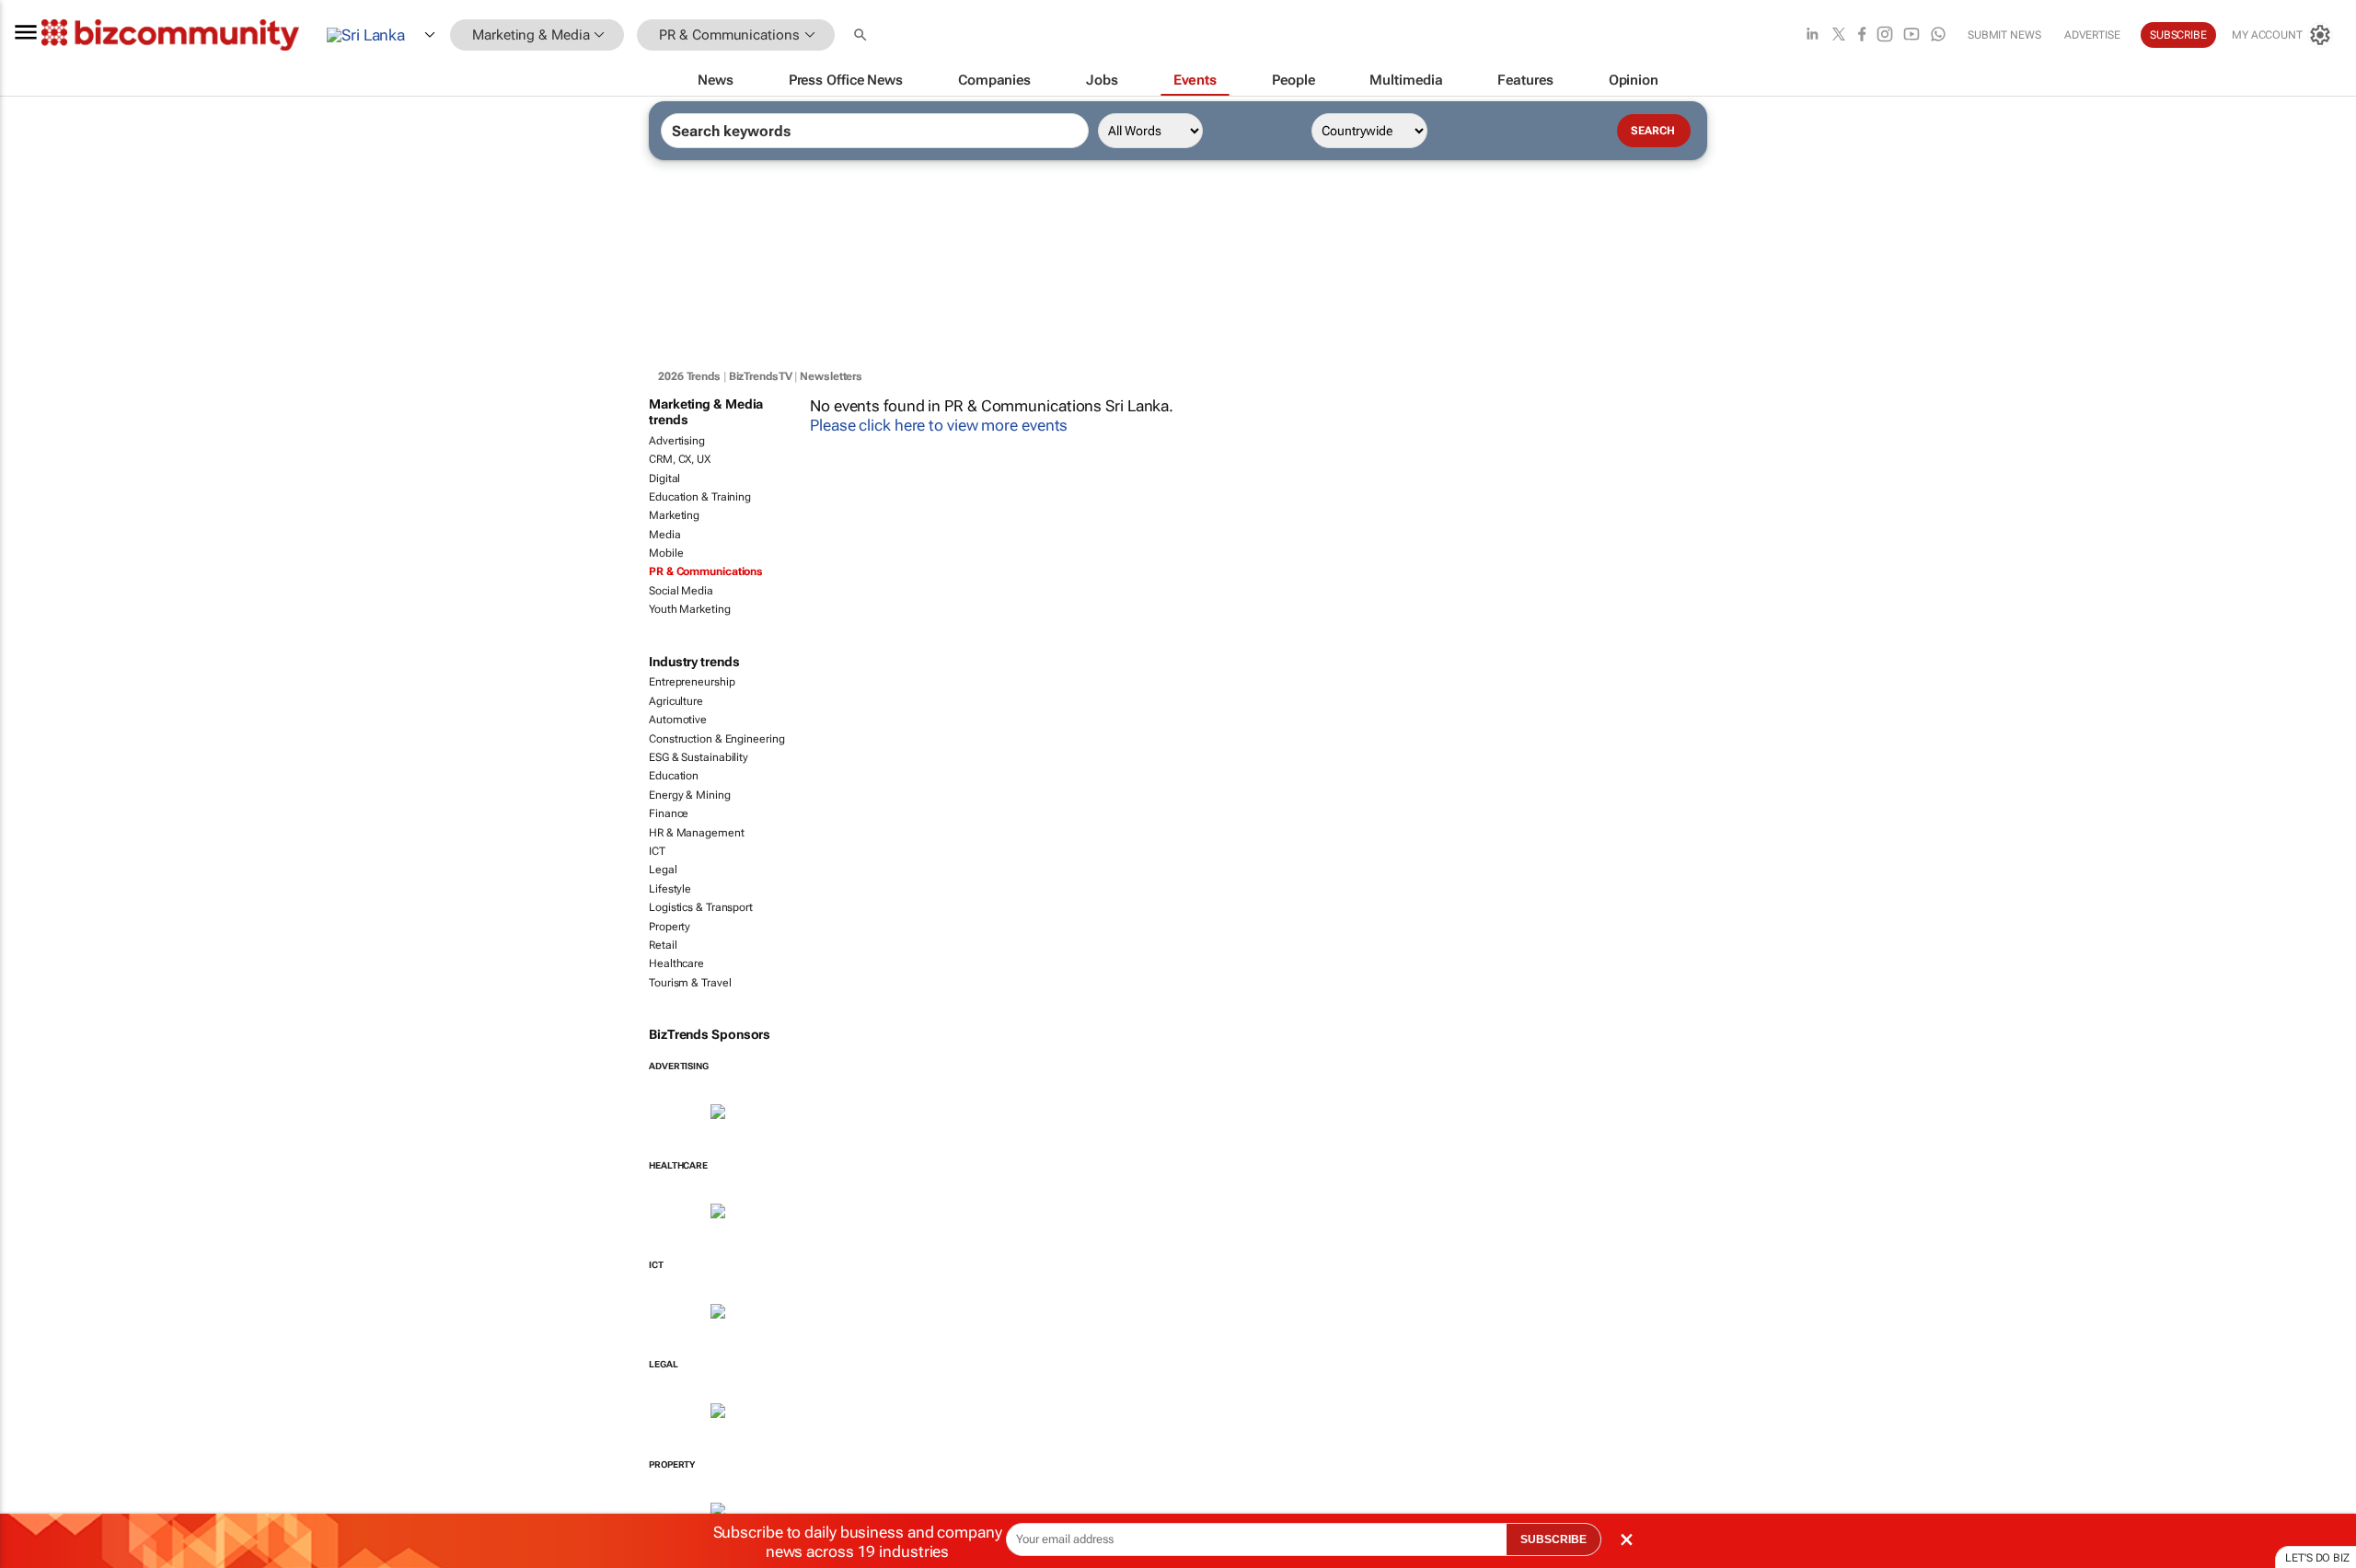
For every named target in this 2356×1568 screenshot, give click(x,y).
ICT (657, 851)
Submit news (2004, 35)
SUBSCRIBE (1553, 1539)
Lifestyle (670, 889)
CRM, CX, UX (680, 459)
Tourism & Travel (690, 983)
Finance (669, 813)
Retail (663, 945)
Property (670, 927)
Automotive (678, 720)
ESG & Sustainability (699, 757)
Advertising (677, 441)
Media (665, 535)
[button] (862, 35)
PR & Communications (706, 571)
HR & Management (697, 833)
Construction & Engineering (716, 739)
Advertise (2092, 35)
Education (674, 776)
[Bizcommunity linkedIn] (1812, 35)
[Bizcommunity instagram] (1885, 35)
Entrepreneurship (692, 682)
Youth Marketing (690, 609)
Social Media (681, 591)
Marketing (674, 515)
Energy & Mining (690, 795)
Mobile (666, 553)
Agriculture (676, 701)
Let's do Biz (2317, 1558)
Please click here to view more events (939, 425)
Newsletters (831, 376)
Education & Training (700, 497)
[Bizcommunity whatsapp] (1938, 35)
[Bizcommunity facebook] (1862, 35)
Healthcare (676, 963)
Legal (663, 870)
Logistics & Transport (701, 907)
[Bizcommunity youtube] (1911, 35)
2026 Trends (689, 376)
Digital (664, 478)
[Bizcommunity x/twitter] (1839, 35)
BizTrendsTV (761, 376)
